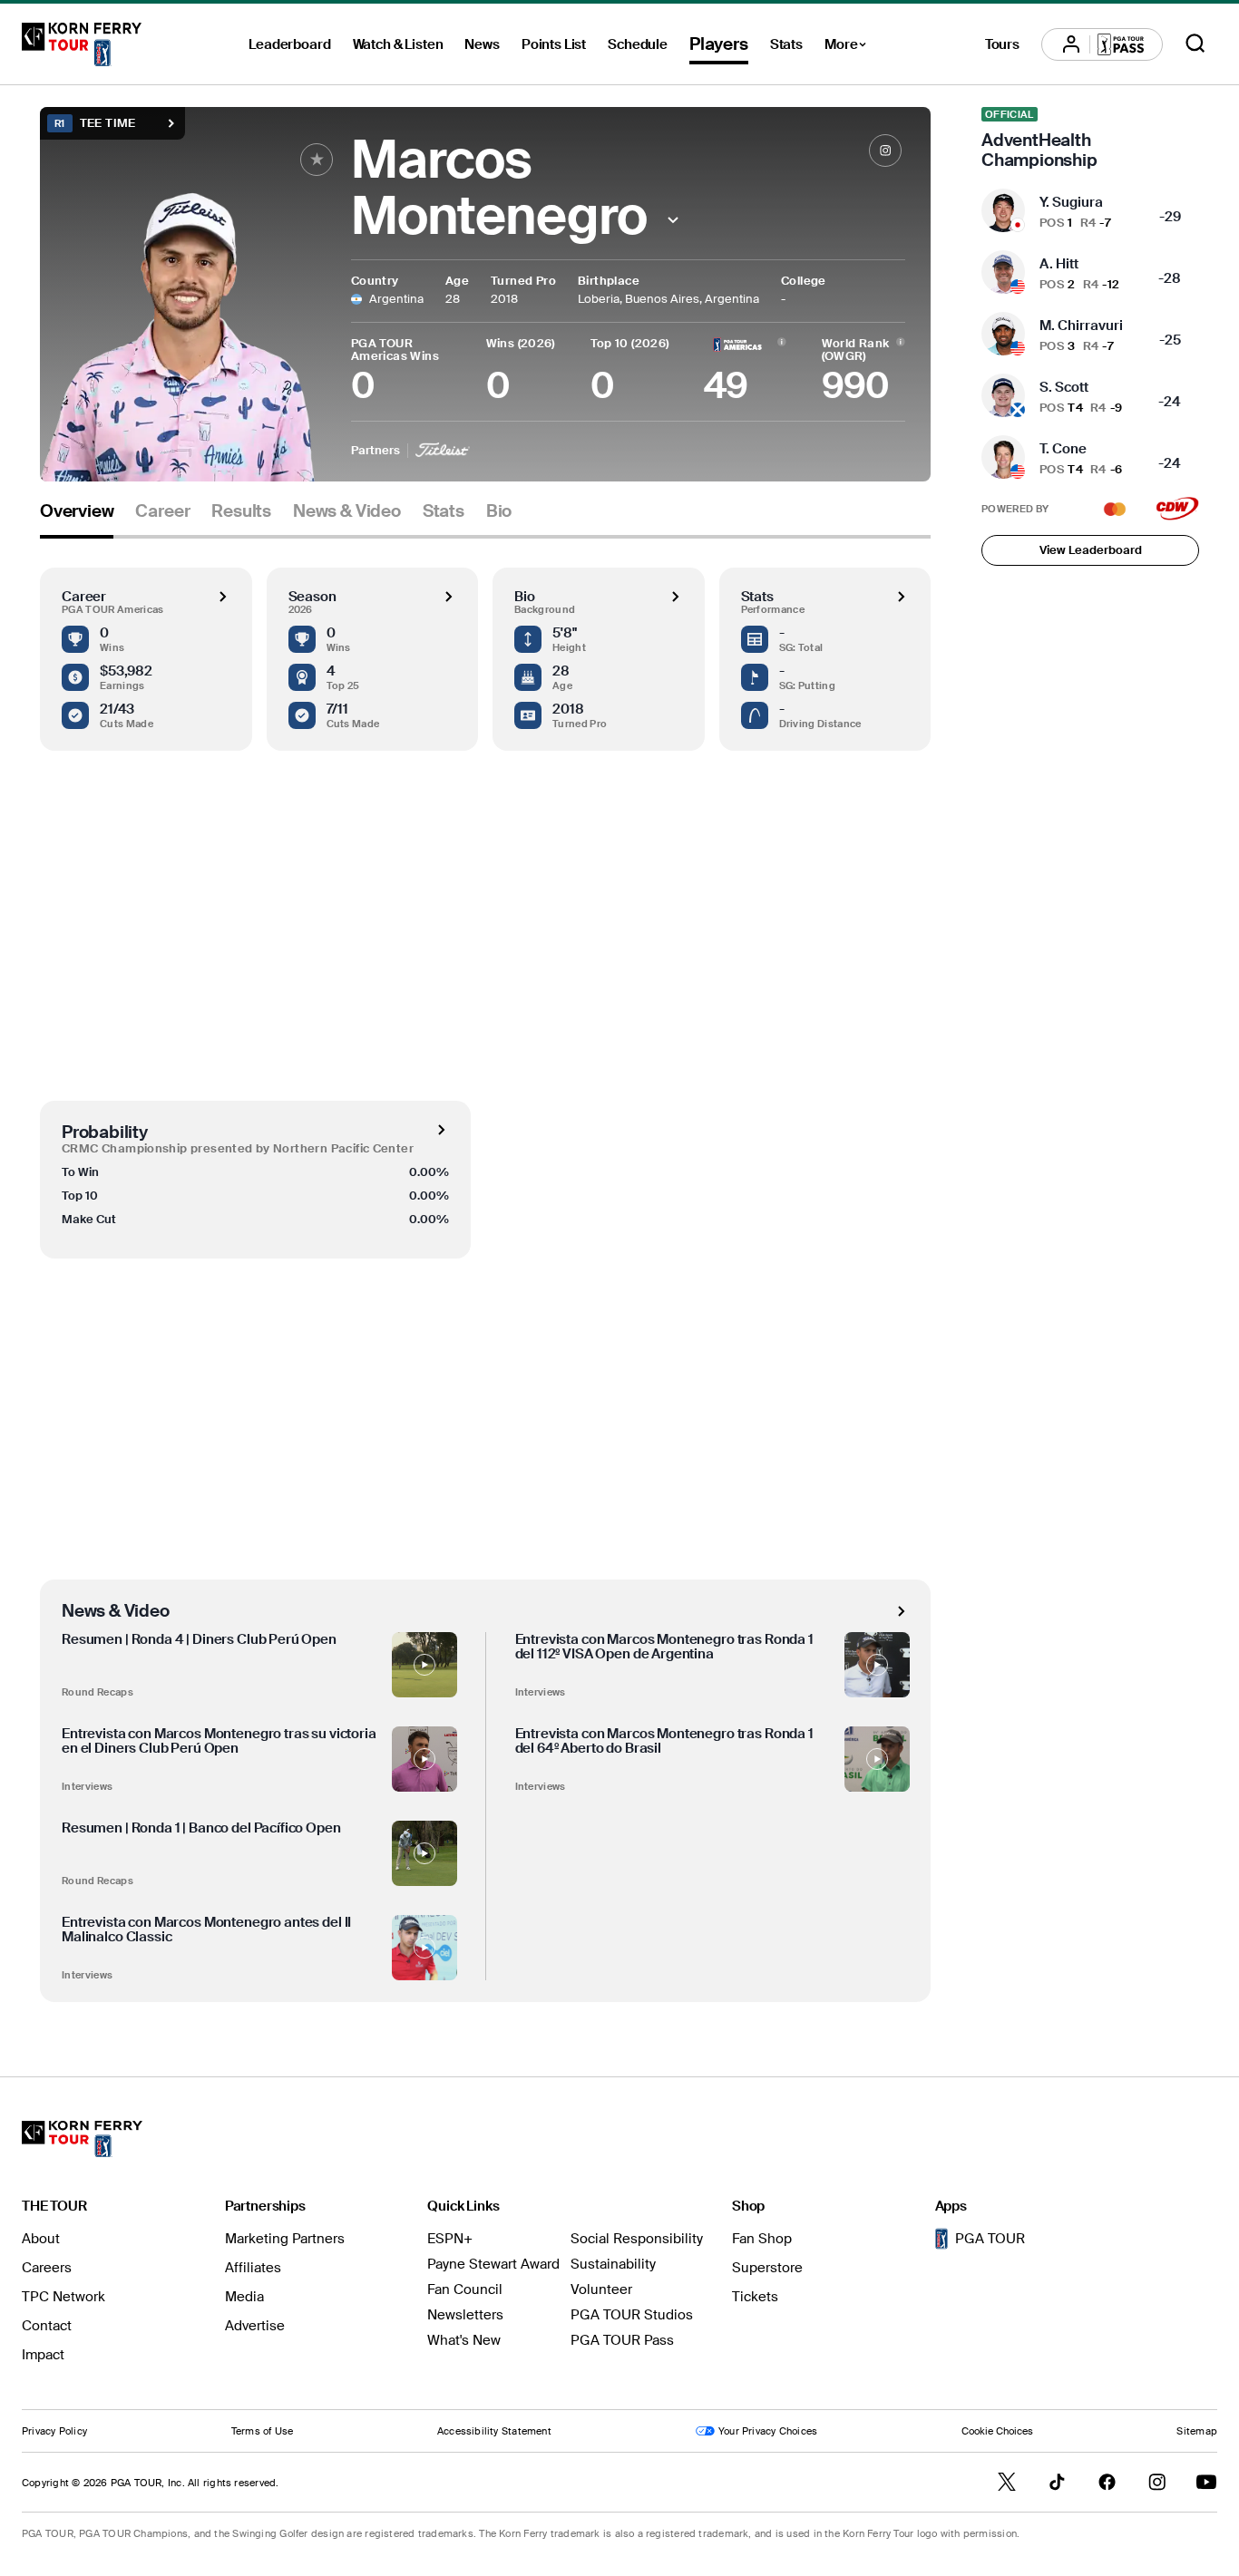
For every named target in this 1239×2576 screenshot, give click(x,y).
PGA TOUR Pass (622, 2340)
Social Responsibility (637, 2239)
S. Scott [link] (1064, 387)
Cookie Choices (997, 2431)
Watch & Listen (398, 44)
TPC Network (63, 2297)
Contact (47, 2326)
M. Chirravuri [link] (1081, 326)
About (41, 2239)
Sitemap (1197, 2431)
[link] (885, 151)
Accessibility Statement (494, 2431)
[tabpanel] (485, 1270)
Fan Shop (762, 2239)
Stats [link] (444, 511)
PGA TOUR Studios (632, 2315)
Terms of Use (263, 2431)
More (850, 47)
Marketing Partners (285, 2239)
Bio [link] (499, 511)
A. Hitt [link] (1059, 264)
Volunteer (601, 2289)
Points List (554, 44)
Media (244, 2297)
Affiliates (253, 2268)
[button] (673, 220)
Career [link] (162, 511)
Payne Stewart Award (493, 2264)
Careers (47, 2268)
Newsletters (465, 2315)
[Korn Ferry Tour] (82, 44)
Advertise (255, 2326)
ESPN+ (450, 2239)
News (482, 44)
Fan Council (465, 2289)
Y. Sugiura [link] (1071, 202)
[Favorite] (317, 160)
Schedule (638, 44)
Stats (786, 44)
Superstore (767, 2268)
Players (719, 44)
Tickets (755, 2297)
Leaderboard (289, 44)
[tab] (77, 518)
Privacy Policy (54, 2431)
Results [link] (241, 511)
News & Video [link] (347, 511)
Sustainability (613, 2264)
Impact (43, 2355)
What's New (464, 2340)
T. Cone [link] (1063, 449)
